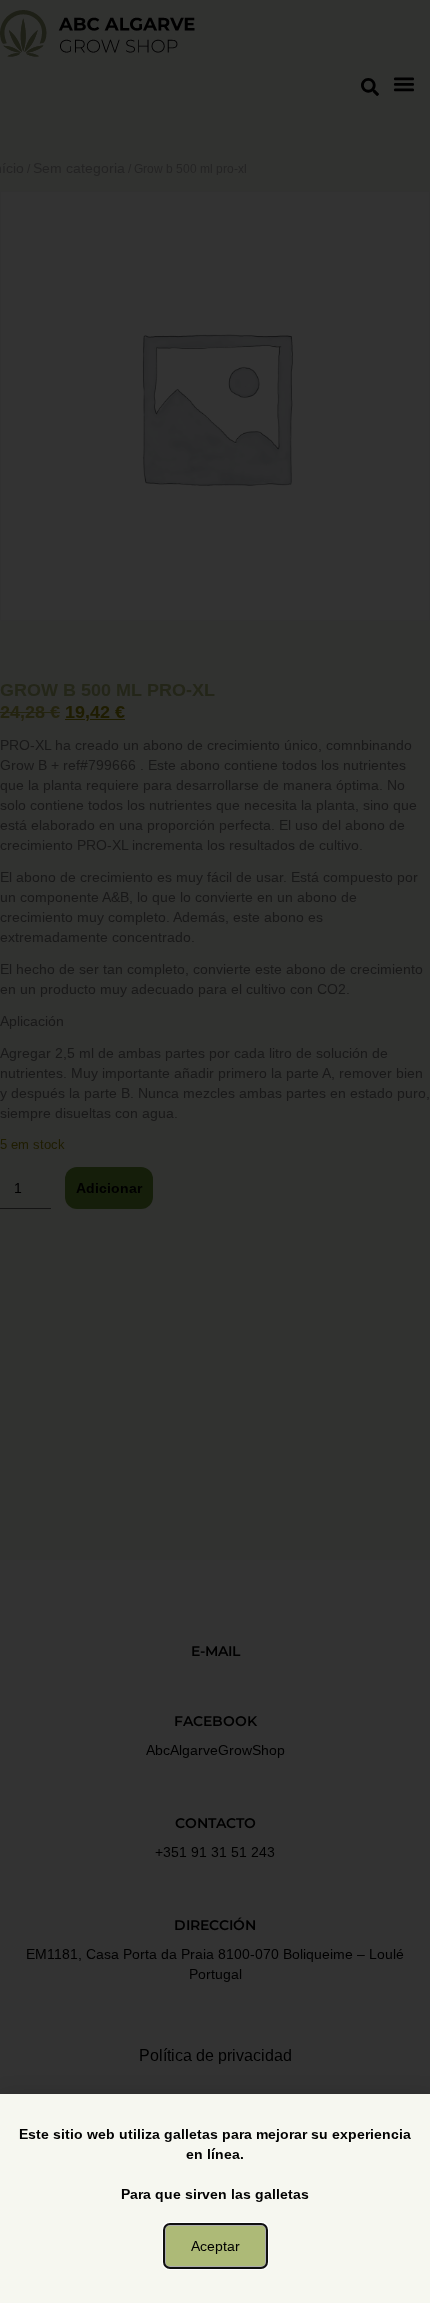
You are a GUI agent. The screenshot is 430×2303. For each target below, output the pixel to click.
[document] (215, 1151)
